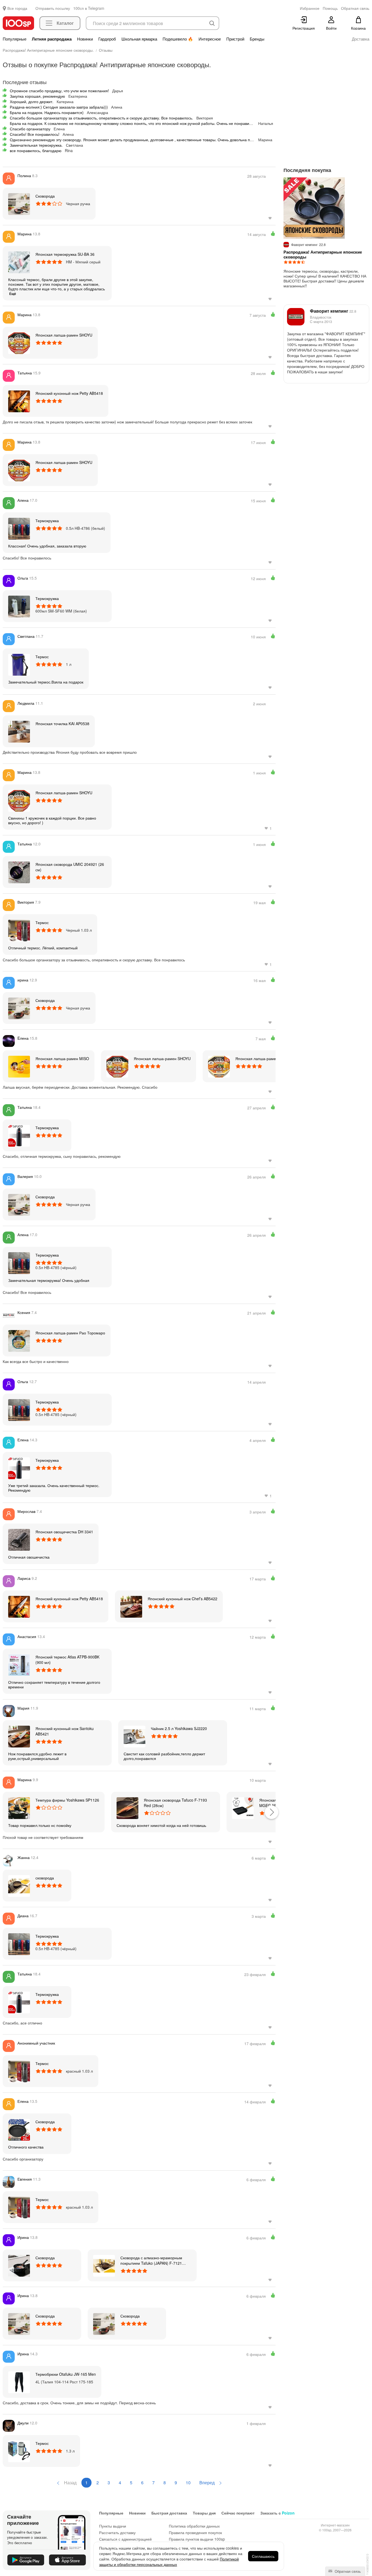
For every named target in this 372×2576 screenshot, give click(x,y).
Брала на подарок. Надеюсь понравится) (47, 112)
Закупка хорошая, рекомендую (37, 96)
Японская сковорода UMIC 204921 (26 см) (70, 867)
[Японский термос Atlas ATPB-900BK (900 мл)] (19, 1664)
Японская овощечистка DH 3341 (64, 1532)
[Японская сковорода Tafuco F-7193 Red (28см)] (127, 1808)
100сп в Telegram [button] (89, 8)
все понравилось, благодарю (36, 150)
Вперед (208, 2483)
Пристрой (235, 39)
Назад (70, 2483)
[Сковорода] (19, 204)
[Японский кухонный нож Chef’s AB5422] (131, 1606)
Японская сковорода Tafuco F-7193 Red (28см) (175, 1803)
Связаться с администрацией (125, 2539)
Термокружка (47, 521)
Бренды (257, 39)
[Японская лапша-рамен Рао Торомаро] (19, 1340)
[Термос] (19, 664)
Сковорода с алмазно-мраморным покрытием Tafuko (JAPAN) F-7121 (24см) (151, 2260)
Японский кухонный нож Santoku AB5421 (65, 1731)
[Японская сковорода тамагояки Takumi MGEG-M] (243, 1808)
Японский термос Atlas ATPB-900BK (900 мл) (67, 1660)
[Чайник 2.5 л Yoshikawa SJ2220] (135, 1736)
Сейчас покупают (238, 2513)
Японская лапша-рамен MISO (62, 1058)
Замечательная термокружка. (36, 145)
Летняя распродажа (52, 39)
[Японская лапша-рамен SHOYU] (19, 343)
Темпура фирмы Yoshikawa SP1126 (67, 1800)
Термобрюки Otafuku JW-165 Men (66, 2374)
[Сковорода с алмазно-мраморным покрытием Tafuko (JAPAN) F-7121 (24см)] (104, 2265)
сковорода (45, 1878)
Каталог (65, 23)
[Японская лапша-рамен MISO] (19, 1066)
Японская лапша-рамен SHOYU (64, 335)
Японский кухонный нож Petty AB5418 (69, 393)
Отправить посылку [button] (53, 8)
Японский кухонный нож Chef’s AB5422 (182, 1599)
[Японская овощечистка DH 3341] (19, 1539)
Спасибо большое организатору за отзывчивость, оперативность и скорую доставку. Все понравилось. (101, 118)
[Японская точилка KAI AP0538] (19, 731)
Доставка (361, 39)
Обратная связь (347, 2571)
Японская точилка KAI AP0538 (62, 724)
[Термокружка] (19, 528)
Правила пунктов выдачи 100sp (197, 2539)
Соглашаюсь (263, 2556)
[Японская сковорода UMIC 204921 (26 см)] (19, 872)
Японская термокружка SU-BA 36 (65, 254)
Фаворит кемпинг (333, 311)
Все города (17, 8)
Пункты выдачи (113, 2526)
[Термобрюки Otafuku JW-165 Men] (19, 2382)
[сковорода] (19, 1885)
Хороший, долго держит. (32, 101)
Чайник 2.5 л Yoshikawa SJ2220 (179, 1728)
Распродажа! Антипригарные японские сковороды (323, 254)
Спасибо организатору (30, 129)
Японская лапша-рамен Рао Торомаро (70, 1333)
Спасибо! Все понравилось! (35, 134)
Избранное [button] (310, 8)
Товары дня (204, 2513)
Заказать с (278, 2513)
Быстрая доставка (169, 2513)
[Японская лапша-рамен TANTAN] (219, 1066)
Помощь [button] (330, 8)
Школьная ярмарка (139, 39)
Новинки (85, 39)
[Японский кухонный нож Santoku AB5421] (19, 1736)
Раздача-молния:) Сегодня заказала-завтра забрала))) (59, 107)
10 (188, 2483)
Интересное (210, 39)
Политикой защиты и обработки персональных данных (169, 2562)
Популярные (15, 39)
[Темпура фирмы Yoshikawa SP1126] (19, 1808)
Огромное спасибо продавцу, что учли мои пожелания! (59, 91)
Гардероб (107, 39)
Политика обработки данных (194, 2526)
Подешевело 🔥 (178, 39)
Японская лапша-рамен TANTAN (265, 1058)
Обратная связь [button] (355, 8)
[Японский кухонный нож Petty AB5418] (19, 401)
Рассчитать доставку (117, 2532)
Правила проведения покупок (195, 2532)
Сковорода (45, 196)
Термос (42, 657)
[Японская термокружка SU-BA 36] (19, 262)
